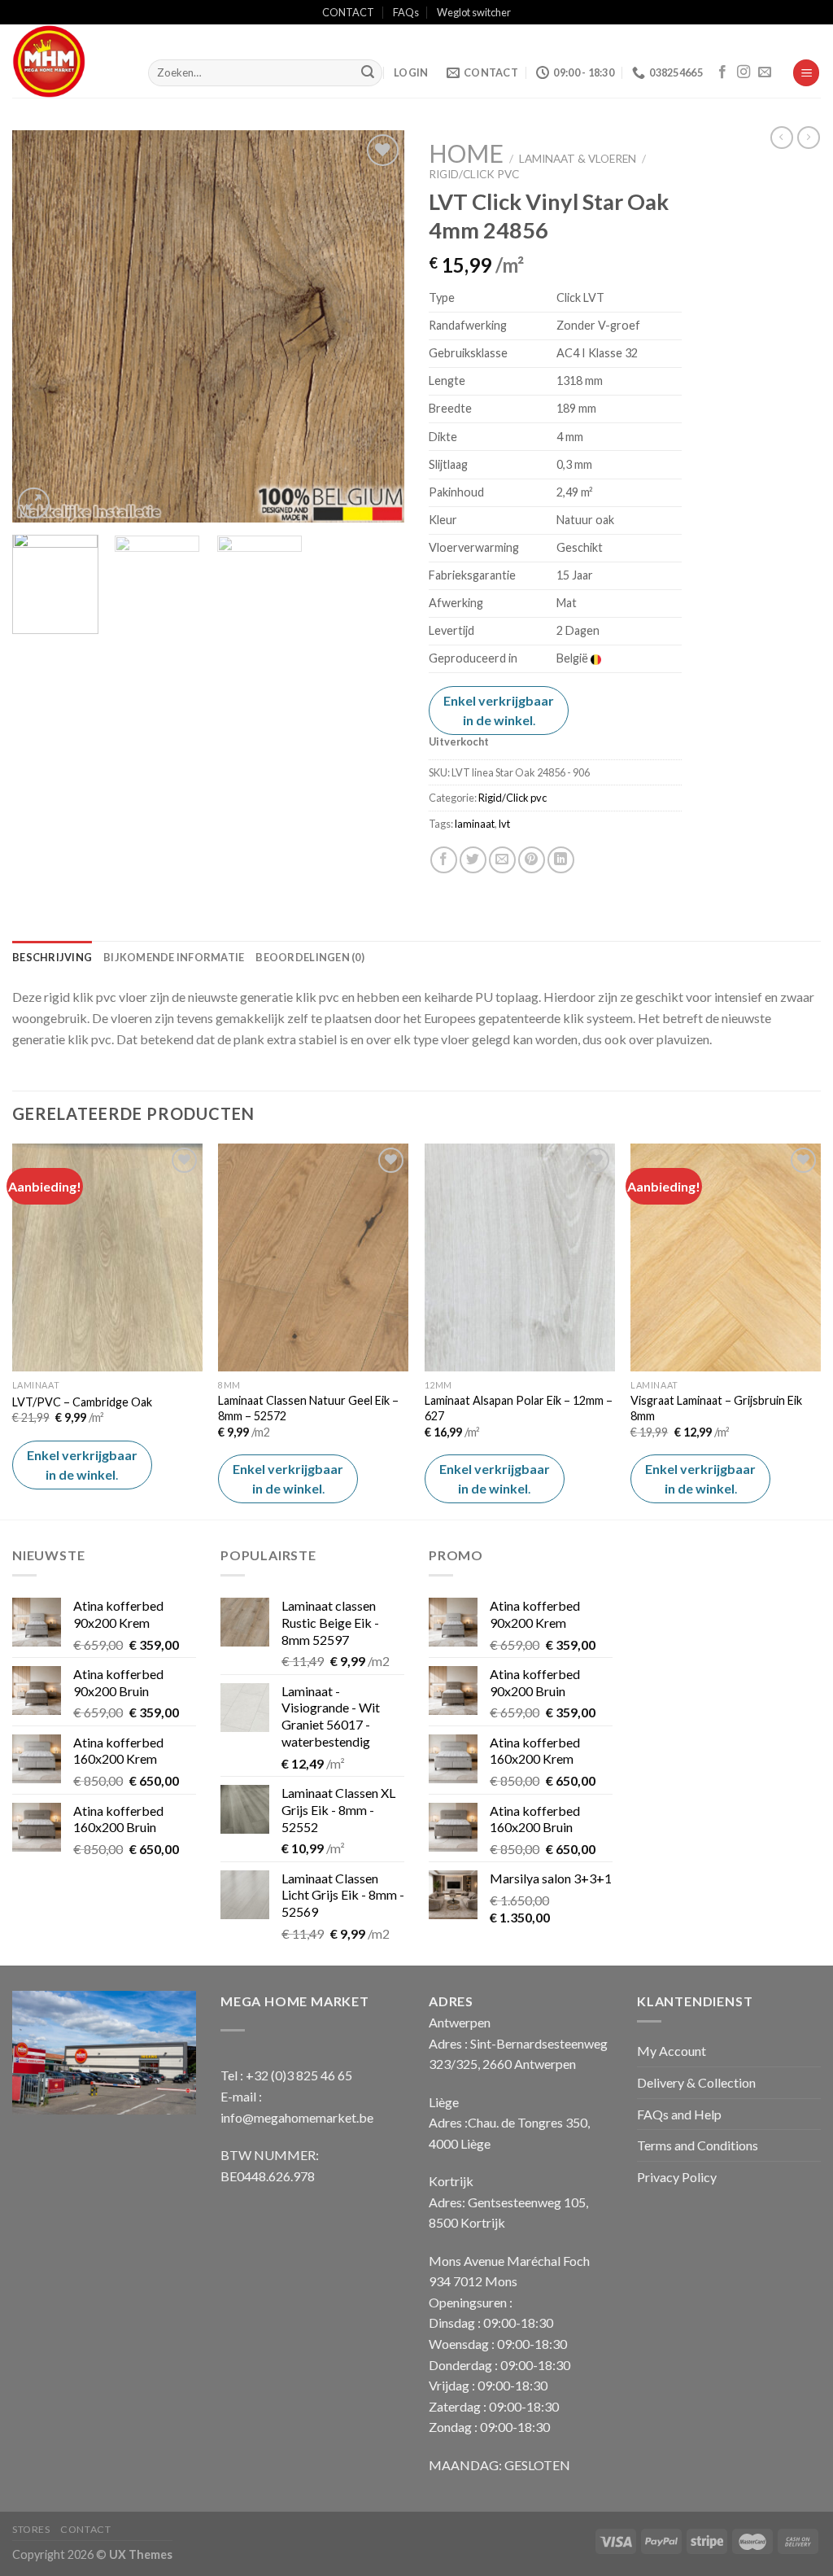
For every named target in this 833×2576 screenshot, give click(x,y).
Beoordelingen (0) (310, 957)
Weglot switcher (474, 12)
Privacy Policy (677, 2177)
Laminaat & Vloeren (578, 159)
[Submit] (368, 73)
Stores (31, 2529)
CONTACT (348, 12)
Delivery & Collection (696, 2082)
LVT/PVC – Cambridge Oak (82, 1402)
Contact (85, 2529)
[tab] (52, 957)
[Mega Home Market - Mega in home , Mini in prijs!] (68, 61)
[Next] (376, 326)
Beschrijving (52, 957)
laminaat (475, 824)
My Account (672, 2051)
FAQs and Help (679, 2114)
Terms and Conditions (698, 2145)
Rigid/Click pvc (474, 174)
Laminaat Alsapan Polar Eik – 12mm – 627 (519, 1408)
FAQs (406, 12)
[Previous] (41, 326)
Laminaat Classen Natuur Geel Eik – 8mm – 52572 (308, 1408)
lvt (504, 824)
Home (466, 153)
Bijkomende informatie (174, 957)
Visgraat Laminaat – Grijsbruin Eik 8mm (716, 1408)
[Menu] (806, 73)
